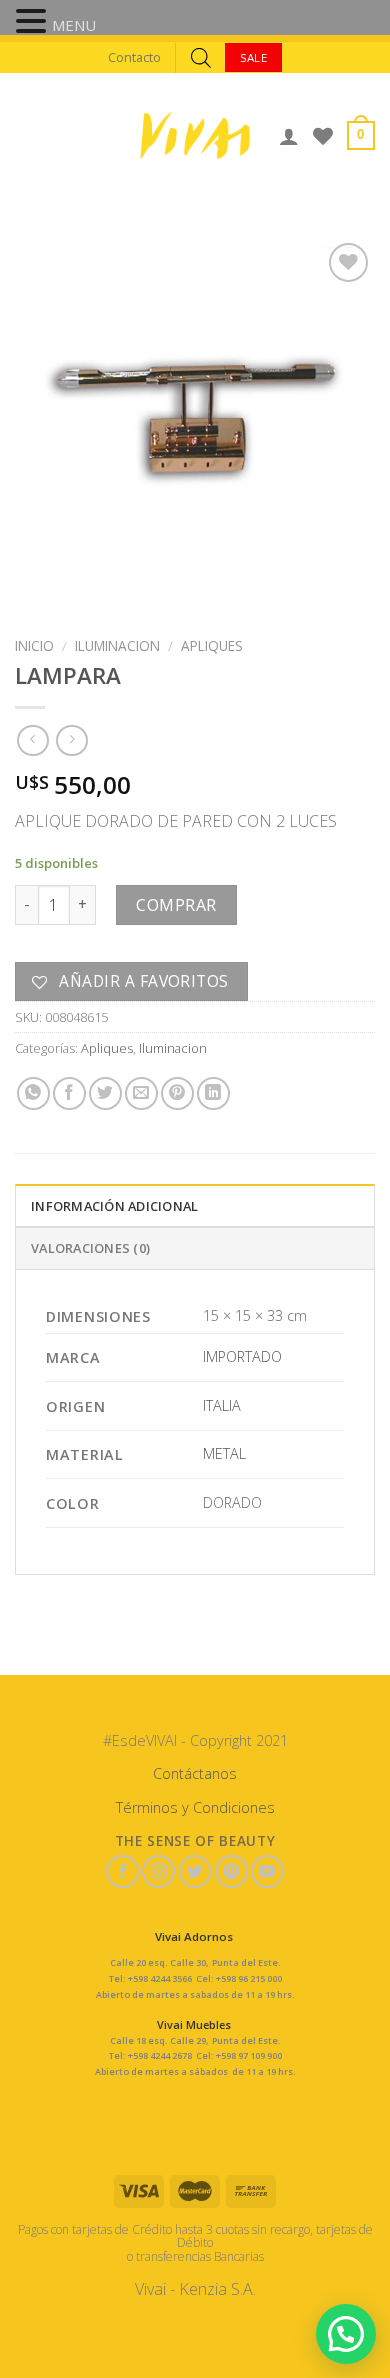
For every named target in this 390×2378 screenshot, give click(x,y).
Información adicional (114, 1206)
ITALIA (222, 1405)
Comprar (176, 905)
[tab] (195, 1205)
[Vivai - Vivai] (195, 135)
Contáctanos (195, 1773)
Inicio (34, 645)
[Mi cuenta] (289, 136)
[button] (34, 23)
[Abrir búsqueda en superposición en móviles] (201, 57)
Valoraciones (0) (90, 1248)
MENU (74, 25)
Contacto (134, 57)
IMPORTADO (242, 1356)
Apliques (212, 645)
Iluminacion (117, 645)
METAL (224, 1453)
